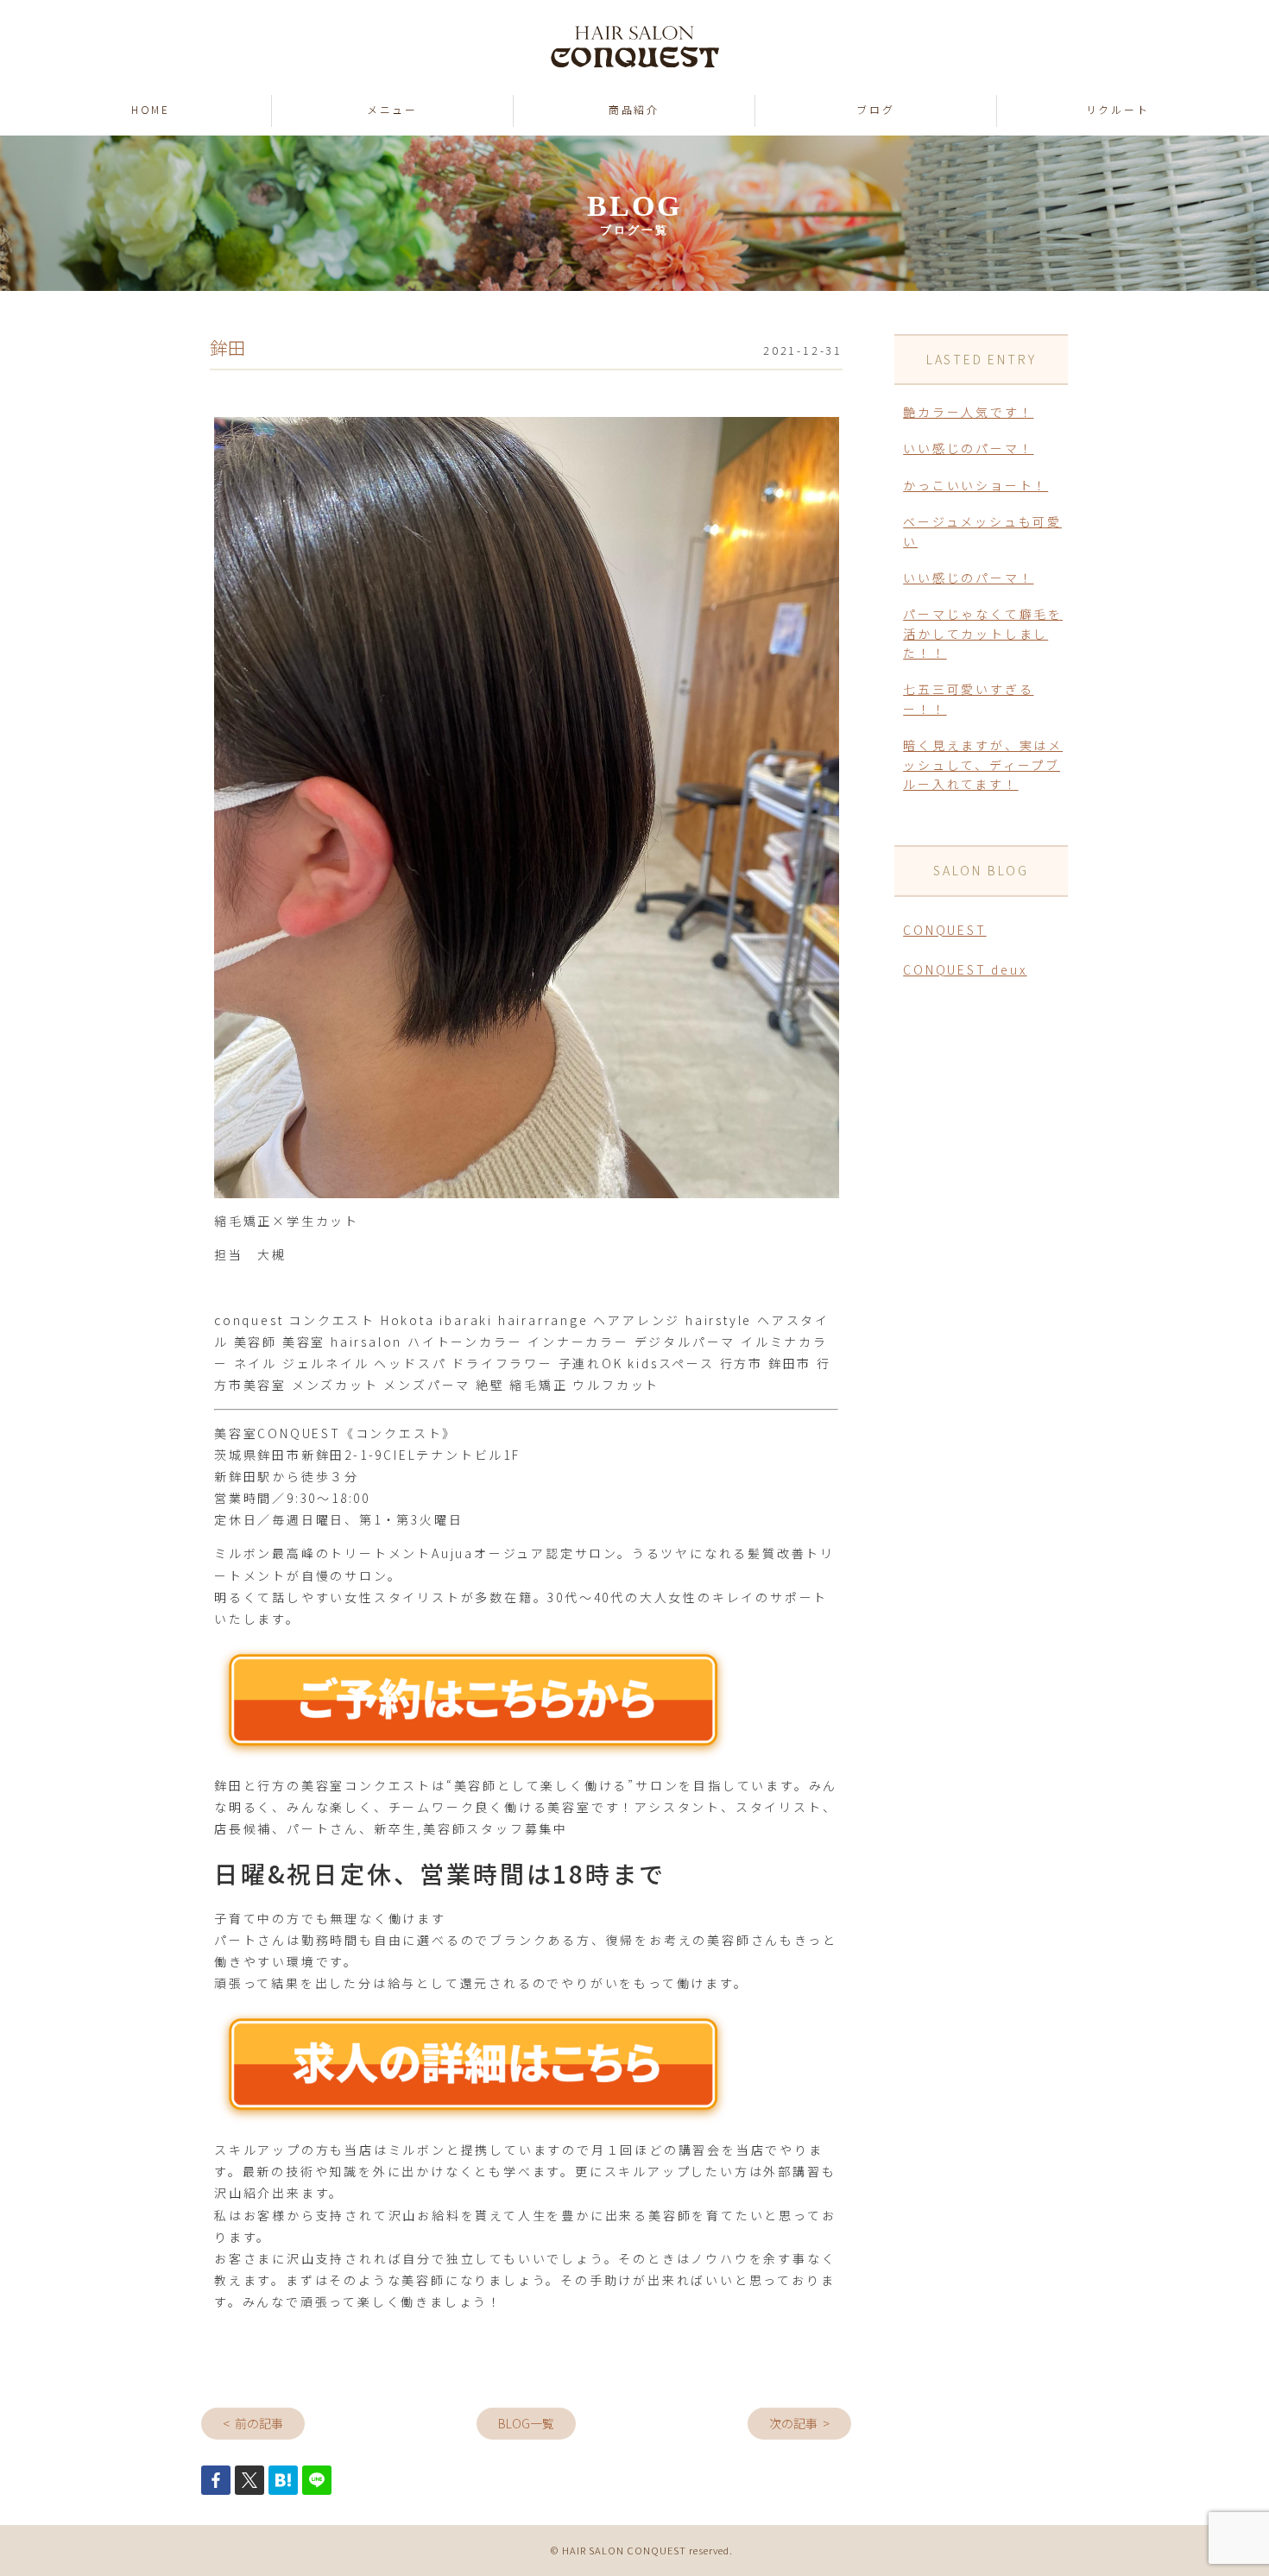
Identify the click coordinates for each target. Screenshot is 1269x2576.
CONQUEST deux (965, 969)
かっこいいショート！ (975, 485)
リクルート (1118, 109)
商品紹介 (634, 109)
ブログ (875, 109)
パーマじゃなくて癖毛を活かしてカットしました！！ (983, 633)
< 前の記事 (253, 2423)
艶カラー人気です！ (968, 412)
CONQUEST (944, 930)
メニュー (392, 109)
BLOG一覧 (526, 2423)
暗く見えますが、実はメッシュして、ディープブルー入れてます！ (983, 764)
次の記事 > (799, 2423)
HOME (151, 109)
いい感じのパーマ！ (968, 448)
